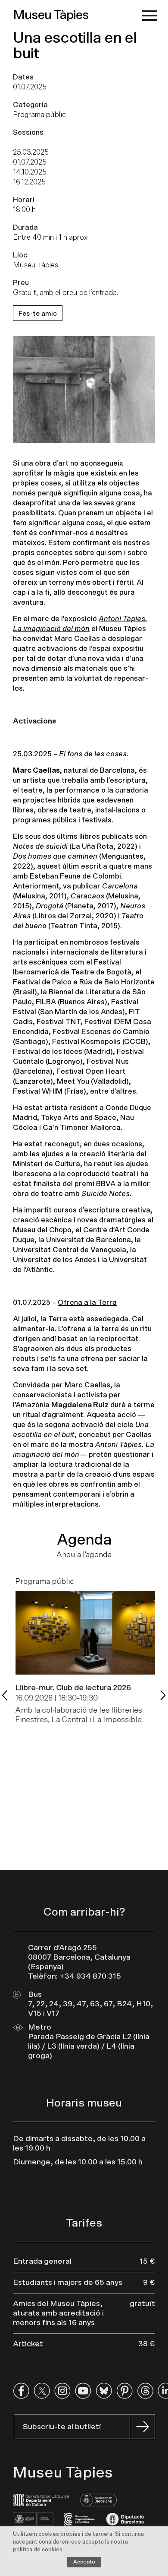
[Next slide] (163, 1695)
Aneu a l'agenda (84, 1555)
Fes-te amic (38, 314)
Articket (28, 2344)
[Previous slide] (5, 1695)
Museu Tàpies (51, 15)
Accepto (84, 2562)
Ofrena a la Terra (87, 1302)
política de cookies (38, 2550)
